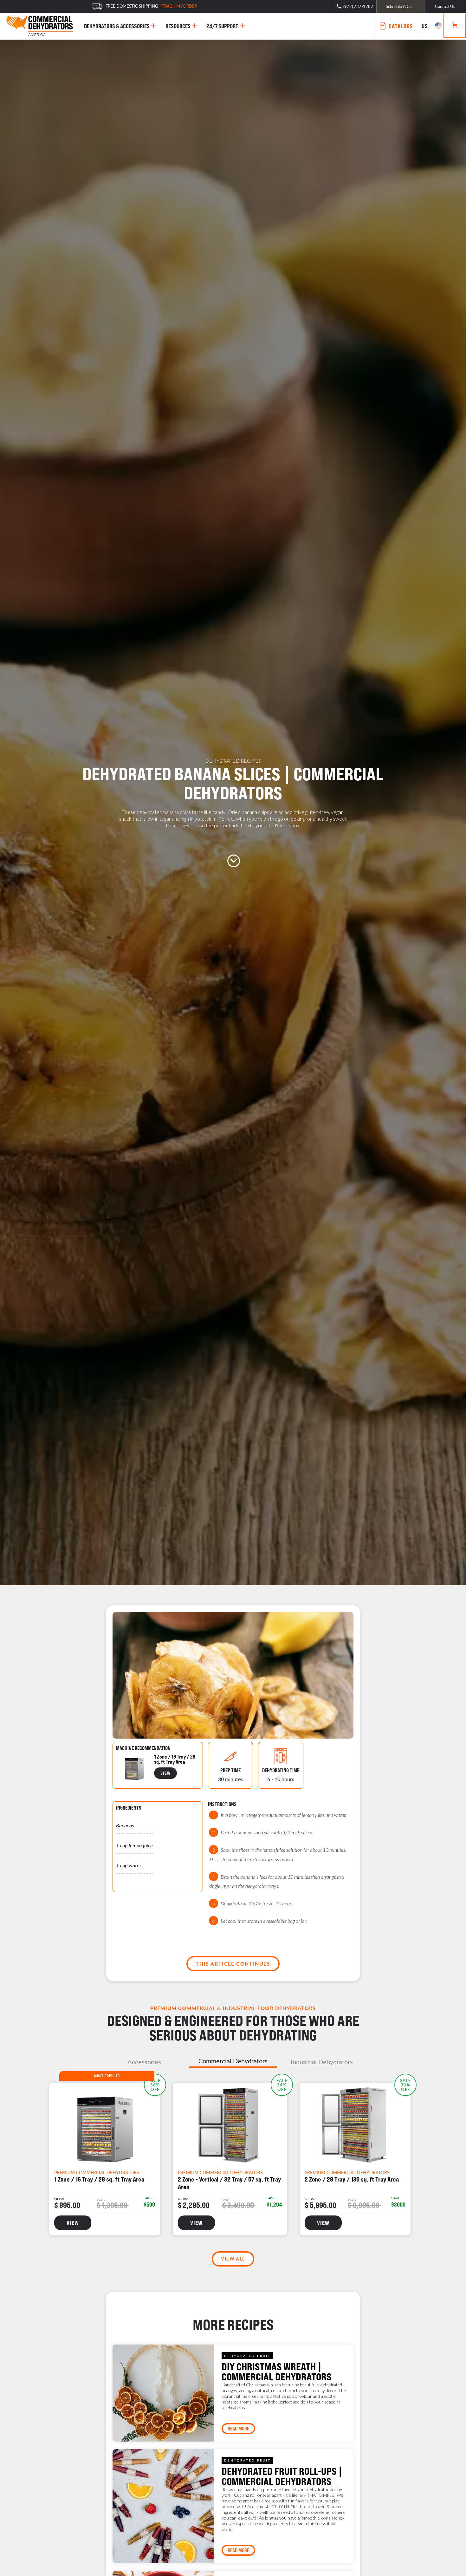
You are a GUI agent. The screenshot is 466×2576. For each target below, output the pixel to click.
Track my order (179, 6)
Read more (238, 2429)
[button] (431, 26)
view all (233, 2259)
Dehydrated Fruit (247, 2356)
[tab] (144, 2062)
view (165, 1773)
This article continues (233, 1964)
